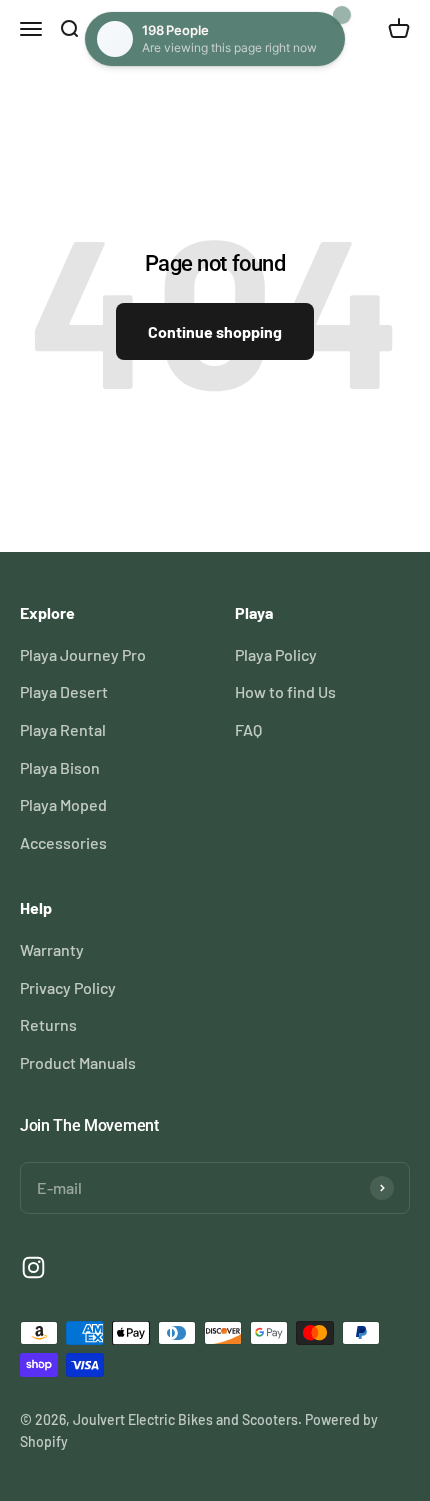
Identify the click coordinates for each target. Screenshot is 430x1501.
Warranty (52, 949)
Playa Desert (64, 691)
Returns (48, 1024)
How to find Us (285, 691)
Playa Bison (60, 767)
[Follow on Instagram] (33, 1267)
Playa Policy (276, 654)
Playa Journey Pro (83, 654)
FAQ (248, 729)
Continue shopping (215, 331)
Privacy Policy (68, 987)
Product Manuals (78, 1062)
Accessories (63, 842)
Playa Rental (63, 729)
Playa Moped (63, 804)
